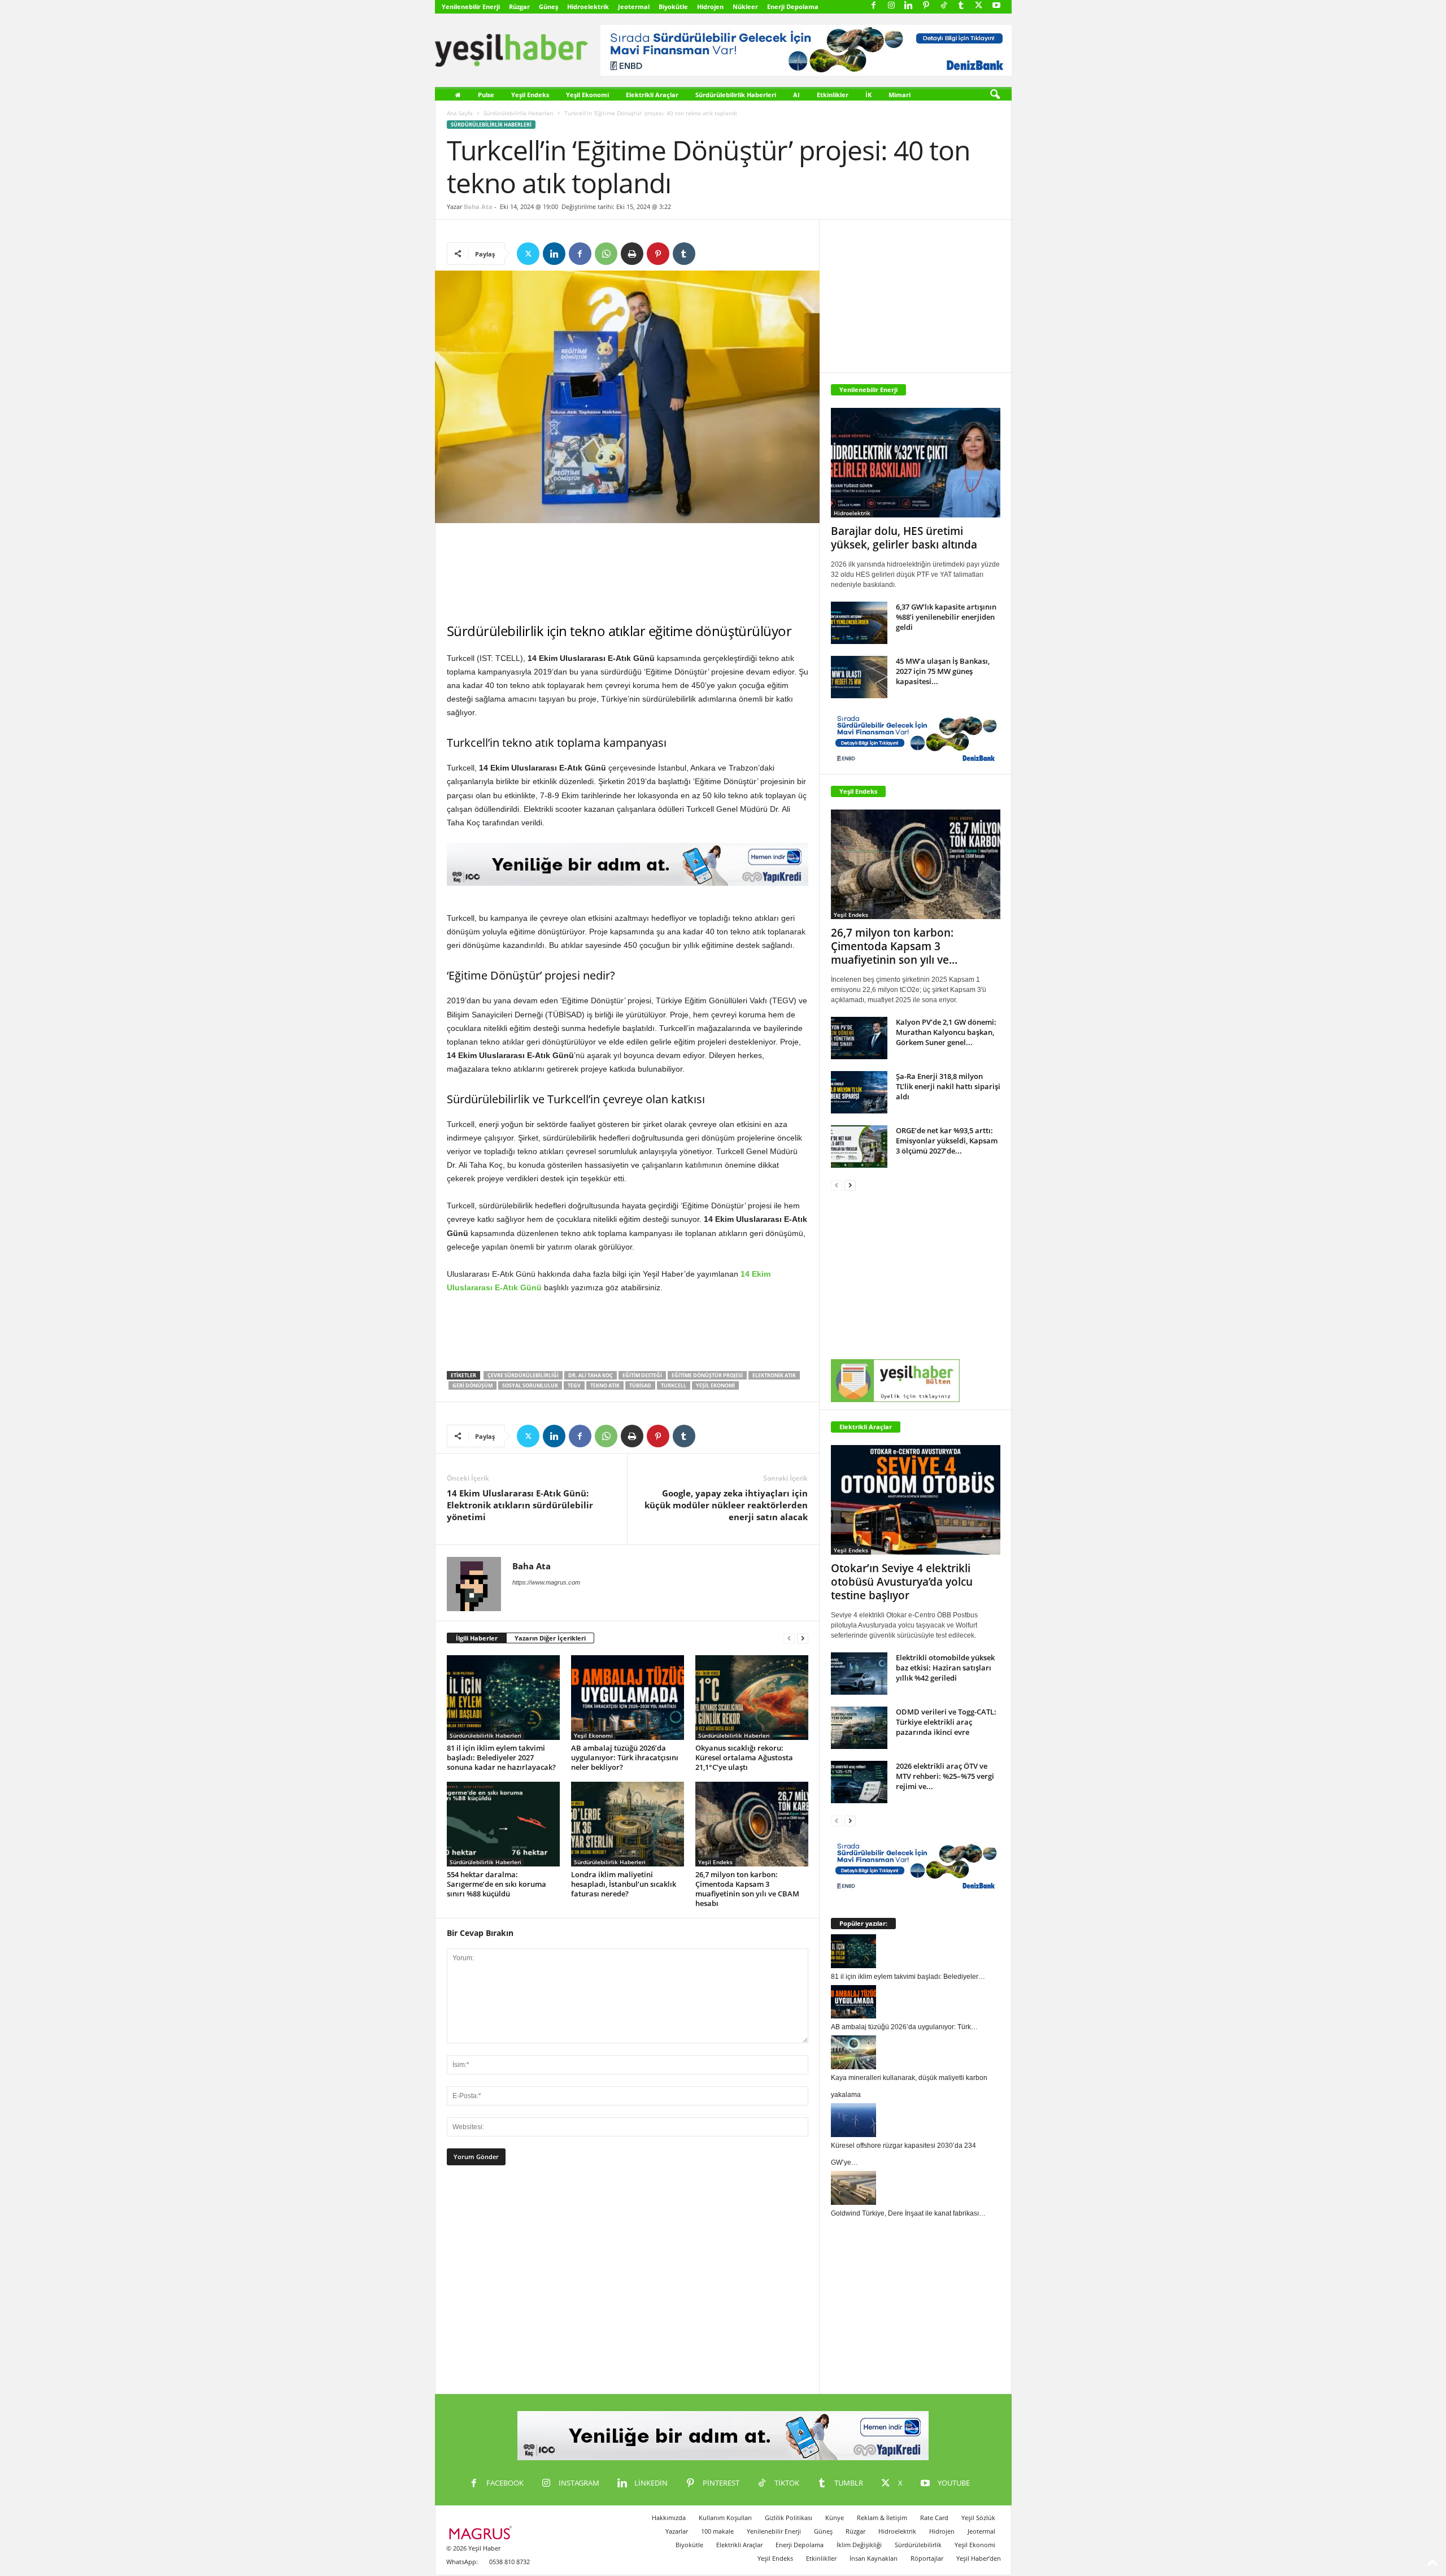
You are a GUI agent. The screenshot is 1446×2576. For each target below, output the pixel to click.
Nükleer (745, 6)
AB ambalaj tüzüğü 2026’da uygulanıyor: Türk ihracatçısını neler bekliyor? (625, 1757)
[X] (979, 6)
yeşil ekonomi (715, 1385)
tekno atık (605, 1385)
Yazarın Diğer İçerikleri (550, 1638)
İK (868, 95)
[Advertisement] (628, 573)
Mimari (900, 95)
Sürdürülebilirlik (918, 2545)
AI (796, 95)
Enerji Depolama (793, 6)
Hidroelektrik (588, 6)
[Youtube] (996, 6)
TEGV (574, 1385)
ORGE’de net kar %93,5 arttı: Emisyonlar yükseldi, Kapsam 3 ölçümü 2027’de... (947, 1141)
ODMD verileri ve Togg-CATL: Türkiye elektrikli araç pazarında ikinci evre (946, 1722)
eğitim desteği (642, 1375)
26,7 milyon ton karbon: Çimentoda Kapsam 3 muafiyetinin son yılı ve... (894, 946)
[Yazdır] (632, 254)
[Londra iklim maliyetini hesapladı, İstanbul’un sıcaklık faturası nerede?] (628, 1824)
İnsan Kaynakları (874, 2558)
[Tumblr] (961, 6)
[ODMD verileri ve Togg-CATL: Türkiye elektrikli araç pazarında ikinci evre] (859, 1728)
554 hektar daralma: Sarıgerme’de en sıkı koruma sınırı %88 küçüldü (496, 1884)
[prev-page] (789, 1639)
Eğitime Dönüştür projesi (707, 1375)
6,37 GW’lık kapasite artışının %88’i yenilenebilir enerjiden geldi (946, 617)
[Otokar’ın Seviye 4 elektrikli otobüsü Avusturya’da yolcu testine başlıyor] (916, 1500)
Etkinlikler (833, 95)
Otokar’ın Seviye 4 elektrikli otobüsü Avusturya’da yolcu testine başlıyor (902, 1582)
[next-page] (803, 1639)
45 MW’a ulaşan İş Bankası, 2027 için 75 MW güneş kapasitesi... (943, 671)
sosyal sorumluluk (530, 1385)
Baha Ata (478, 206)
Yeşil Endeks (530, 95)
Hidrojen (710, 6)
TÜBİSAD (640, 1385)
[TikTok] (944, 6)
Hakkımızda (669, 2518)
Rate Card (934, 2518)
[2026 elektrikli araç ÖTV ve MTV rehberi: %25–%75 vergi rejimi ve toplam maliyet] (859, 1782)
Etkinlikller (821, 2558)
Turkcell (674, 1385)
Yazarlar (677, 2531)
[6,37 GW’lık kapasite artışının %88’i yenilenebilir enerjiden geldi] (859, 623)
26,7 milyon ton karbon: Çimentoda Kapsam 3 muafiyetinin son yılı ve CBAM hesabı (747, 1889)
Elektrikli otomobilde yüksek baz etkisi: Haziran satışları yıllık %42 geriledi (945, 1668)
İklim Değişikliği (859, 2545)
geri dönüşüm (472, 1385)
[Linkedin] (909, 6)
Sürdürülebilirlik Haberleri (736, 95)
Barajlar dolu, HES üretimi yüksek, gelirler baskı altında (904, 538)
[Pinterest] (926, 6)
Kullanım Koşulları (725, 2518)
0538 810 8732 (509, 2562)
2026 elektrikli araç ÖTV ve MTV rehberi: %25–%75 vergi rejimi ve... (945, 1776)
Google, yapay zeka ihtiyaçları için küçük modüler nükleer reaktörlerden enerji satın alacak (726, 1505)
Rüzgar (519, 6)
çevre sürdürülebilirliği (523, 1375)
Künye (835, 2518)
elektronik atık (774, 1375)
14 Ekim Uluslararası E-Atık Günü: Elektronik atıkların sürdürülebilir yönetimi (520, 1505)
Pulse (486, 95)
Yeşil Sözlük (978, 2518)
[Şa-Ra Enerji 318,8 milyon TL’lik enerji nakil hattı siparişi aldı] (859, 1092)
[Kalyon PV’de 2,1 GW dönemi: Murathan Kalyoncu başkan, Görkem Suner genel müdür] (859, 1038)
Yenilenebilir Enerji (471, 6)
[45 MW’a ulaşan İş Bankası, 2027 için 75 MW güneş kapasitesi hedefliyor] (859, 677)
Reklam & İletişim (882, 2518)
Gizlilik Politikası (789, 2518)
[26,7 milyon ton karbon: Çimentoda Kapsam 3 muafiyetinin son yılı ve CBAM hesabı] (752, 1824)
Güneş (548, 6)
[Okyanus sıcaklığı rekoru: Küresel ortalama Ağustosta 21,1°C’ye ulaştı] (752, 1698)
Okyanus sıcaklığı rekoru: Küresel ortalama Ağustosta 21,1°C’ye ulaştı (744, 1757)
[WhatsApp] (606, 254)
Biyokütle (673, 6)
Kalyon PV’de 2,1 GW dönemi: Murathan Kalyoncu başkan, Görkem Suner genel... (946, 1032)
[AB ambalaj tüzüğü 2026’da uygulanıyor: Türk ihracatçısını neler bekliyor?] (628, 1698)
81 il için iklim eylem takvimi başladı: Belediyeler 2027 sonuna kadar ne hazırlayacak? (501, 1757)
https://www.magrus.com (546, 1582)
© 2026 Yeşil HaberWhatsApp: (473, 2555)
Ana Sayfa (460, 113)
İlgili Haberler (477, 1638)
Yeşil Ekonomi (587, 95)
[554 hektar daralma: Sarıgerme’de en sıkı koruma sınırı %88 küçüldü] (503, 1824)
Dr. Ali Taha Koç (591, 1375)
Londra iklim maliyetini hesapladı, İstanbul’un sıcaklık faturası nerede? (624, 1884)
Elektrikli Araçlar (652, 95)
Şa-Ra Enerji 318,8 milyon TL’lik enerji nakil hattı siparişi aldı (948, 1086)
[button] (995, 95)
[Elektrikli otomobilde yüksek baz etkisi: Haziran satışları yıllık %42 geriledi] (859, 1674)
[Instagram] (891, 6)
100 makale (717, 2531)
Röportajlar (927, 2558)
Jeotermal (634, 6)
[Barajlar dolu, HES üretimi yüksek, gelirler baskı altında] (916, 463)
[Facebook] (874, 6)
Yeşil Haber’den (979, 2558)
